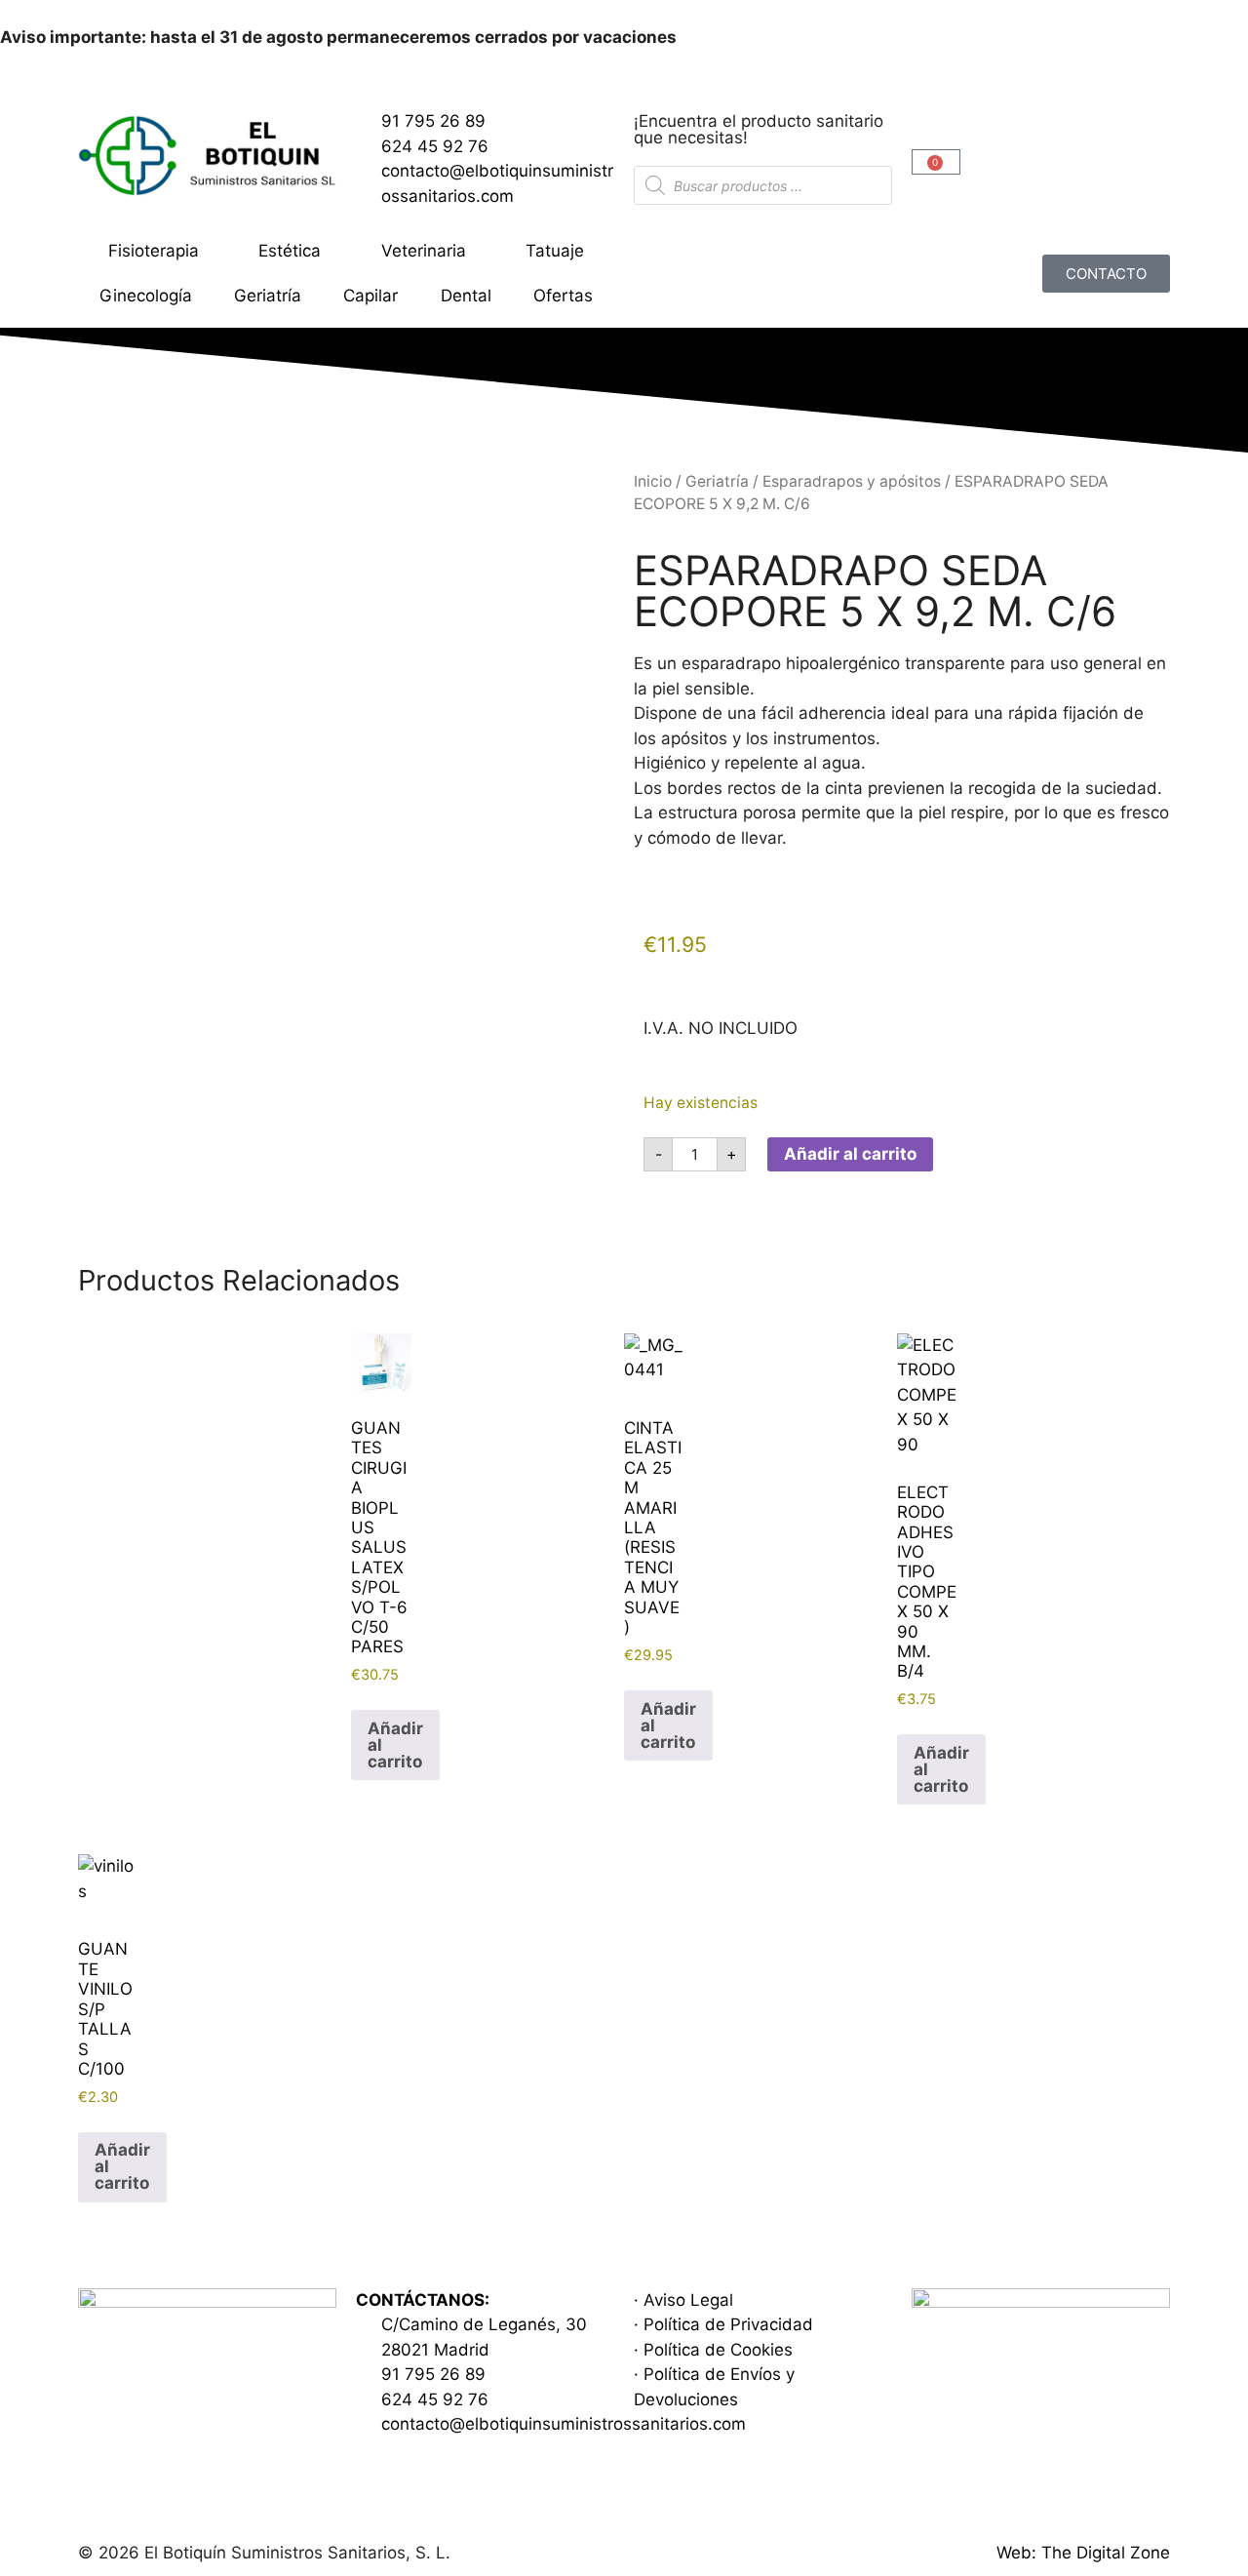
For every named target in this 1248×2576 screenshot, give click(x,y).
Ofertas (563, 296)
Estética (290, 251)
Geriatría (268, 296)
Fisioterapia (154, 251)
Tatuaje (555, 251)
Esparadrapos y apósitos (852, 481)
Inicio (653, 481)
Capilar (370, 296)
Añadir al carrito (850, 1154)
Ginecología (146, 296)
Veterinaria (424, 251)
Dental (466, 296)
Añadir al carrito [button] (395, 1745)
